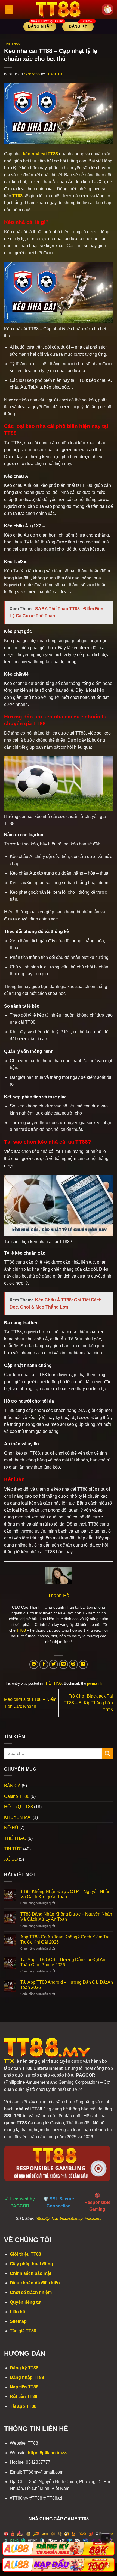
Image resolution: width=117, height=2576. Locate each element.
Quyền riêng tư (25, 2302)
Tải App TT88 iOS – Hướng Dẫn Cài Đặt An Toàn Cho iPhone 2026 (63, 1962)
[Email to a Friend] (64, 1664)
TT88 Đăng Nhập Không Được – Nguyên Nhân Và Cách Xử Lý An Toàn (66, 1917)
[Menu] (9, 10)
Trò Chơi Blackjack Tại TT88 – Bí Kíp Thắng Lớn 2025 (88, 1703)
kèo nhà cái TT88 (40, 154)
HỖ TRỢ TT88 (19, 1807)
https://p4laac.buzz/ (48, 2453)
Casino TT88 (17, 1796)
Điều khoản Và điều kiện (35, 2283)
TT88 (17, 196)
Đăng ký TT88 (24, 2368)
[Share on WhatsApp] (34, 1664)
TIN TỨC (13, 1849)
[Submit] (107, 1754)
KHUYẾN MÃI (18, 1817)
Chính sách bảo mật (30, 2273)
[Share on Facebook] (44, 1664)
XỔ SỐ (11, 1859)
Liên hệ (17, 2312)
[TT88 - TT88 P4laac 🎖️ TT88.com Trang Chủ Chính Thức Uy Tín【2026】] (59, 10)
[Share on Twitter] (53, 1664)
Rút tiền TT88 (24, 2397)
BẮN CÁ (12, 1786)
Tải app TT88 (23, 2406)
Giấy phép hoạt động (31, 2264)
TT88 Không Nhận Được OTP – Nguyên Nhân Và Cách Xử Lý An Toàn (65, 1894)
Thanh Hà (54, 74)
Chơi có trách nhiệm (31, 2292)
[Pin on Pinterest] (73, 1664)
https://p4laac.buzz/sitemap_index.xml (68, 2219)
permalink (95, 1683)
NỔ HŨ (11, 1828)
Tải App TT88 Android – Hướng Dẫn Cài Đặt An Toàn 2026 (67, 1985)
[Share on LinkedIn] (83, 1664)
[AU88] (59, 2549)
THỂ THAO (12, 44)
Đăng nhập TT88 (27, 2377)
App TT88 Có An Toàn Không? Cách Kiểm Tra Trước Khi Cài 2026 (65, 1940)
